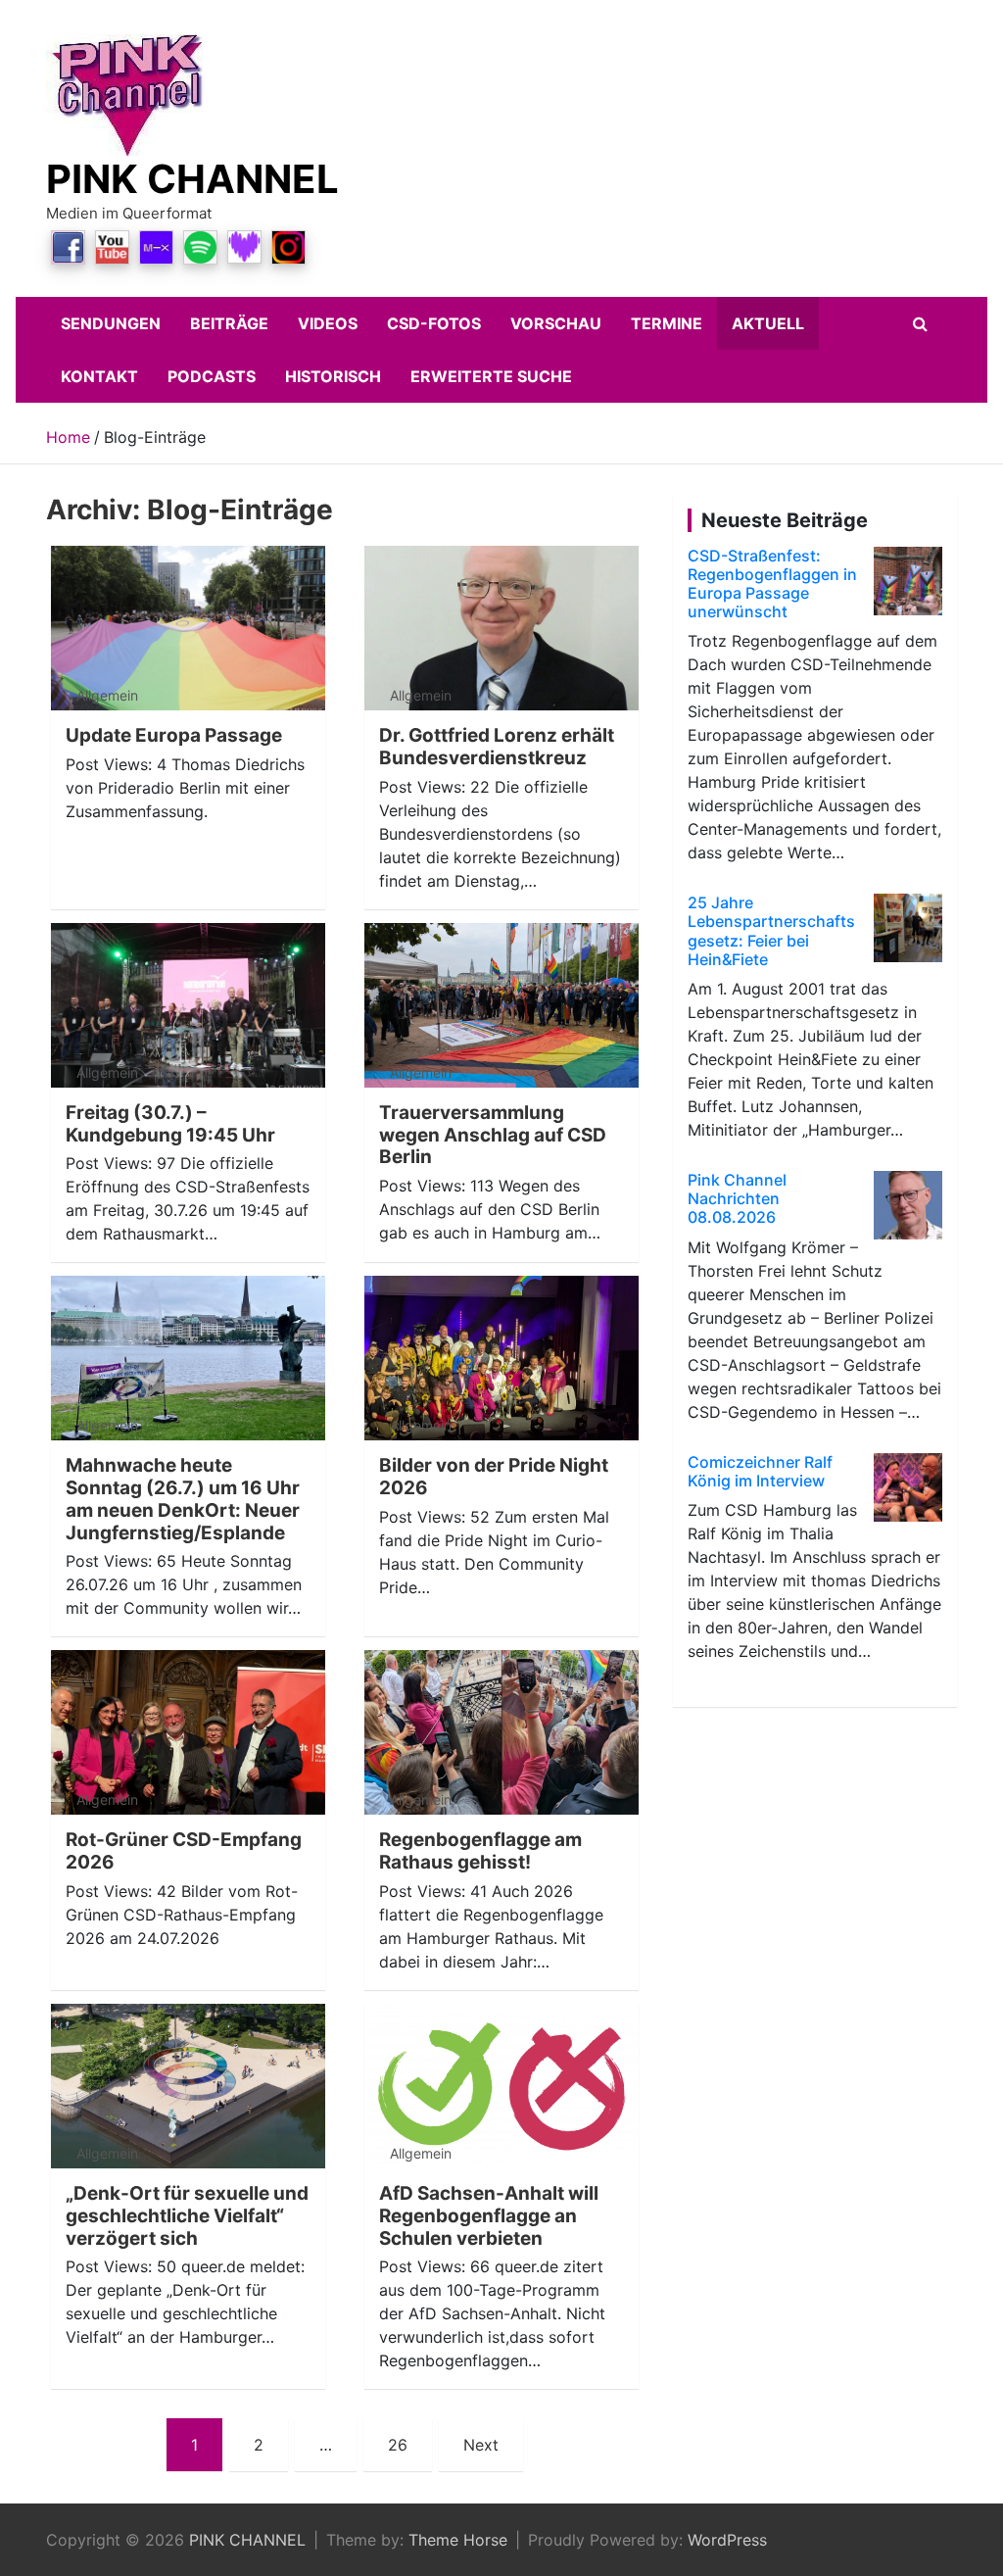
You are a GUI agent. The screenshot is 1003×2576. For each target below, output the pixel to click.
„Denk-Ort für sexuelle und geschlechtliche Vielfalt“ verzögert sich (187, 2216)
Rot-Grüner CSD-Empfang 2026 (184, 1851)
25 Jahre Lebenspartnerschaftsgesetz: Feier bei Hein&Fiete (771, 931)
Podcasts (212, 376)
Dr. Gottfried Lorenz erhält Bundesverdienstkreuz (497, 747)
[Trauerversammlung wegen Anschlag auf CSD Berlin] (501, 1005)
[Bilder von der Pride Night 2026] (501, 1359)
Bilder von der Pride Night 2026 (494, 1477)
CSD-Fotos (434, 323)
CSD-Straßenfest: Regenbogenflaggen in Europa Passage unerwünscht (772, 584)
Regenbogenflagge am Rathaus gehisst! (480, 1851)
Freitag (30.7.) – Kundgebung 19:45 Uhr (170, 1124)
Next (481, 2445)
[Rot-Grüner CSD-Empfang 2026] (188, 1733)
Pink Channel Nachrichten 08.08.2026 (737, 1198)
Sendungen (111, 323)
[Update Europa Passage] (188, 629)
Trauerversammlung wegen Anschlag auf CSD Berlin (493, 1135)
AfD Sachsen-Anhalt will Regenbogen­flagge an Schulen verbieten (489, 2216)
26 (398, 2445)
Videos (328, 323)
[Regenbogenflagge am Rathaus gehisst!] (501, 1733)
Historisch (333, 376)
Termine (667, 323)
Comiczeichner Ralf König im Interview (760, 1471)
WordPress (727, 2540)
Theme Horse (458, 2540)
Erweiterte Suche (491, 376)
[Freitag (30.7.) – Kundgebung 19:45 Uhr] (188, 1005)
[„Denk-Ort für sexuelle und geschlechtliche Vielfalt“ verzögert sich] (188, 2087)
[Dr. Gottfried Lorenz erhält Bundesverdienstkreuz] (501, 629)
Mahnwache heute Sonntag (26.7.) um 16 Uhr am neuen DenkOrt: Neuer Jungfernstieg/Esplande (183, 1499)
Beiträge (229, 323)
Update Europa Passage (174, 735)
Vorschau (556, 323)
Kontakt (99, 376)
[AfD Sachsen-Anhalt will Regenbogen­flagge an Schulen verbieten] (501, 2087)
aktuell (768, 323)
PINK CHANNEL (192, 179)
